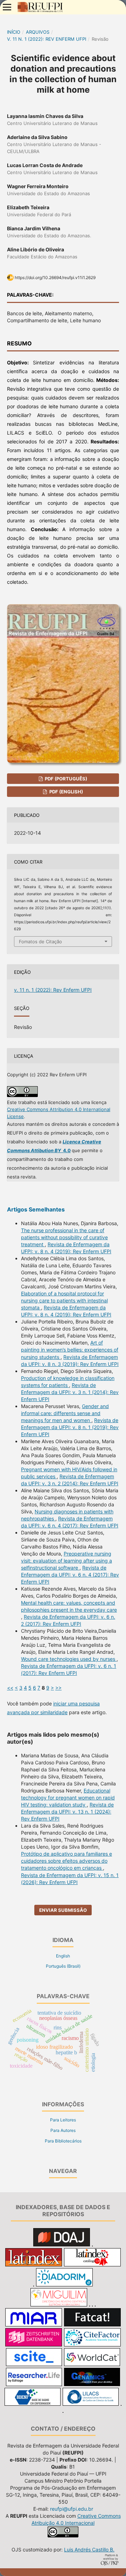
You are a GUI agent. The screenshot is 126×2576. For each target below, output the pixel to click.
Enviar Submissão (63, 1910)
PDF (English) (66, 792)
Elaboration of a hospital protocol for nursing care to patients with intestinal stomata (64, 1300)
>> (58, 1688)
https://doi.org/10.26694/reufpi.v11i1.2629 (55, 278)
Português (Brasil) (63, 1966)
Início (14, 32)
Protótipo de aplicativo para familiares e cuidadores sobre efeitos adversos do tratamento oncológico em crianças (66, 1861)
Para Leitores (63, 2120)
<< (10, 1688)
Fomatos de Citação (40, 942)
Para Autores (63, 2130)
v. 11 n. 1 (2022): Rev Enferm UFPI (47, 39)
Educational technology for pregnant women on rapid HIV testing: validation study (68, 1798)
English (63, 1956)
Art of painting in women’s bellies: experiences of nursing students (70, 1350)
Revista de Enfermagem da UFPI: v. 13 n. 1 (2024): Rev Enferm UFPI (67, 1812)
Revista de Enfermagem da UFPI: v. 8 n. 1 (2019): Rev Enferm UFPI (70, 1427)
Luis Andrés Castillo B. (89, 2549)
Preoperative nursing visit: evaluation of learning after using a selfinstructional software (66, 1561)
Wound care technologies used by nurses (69, 1659)
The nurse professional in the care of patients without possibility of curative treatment (64, 1237)
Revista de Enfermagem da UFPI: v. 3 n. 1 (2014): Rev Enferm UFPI (70, 1392)
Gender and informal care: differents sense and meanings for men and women (65, 1413)
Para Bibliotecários (63, 2141)
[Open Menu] (7, 7)
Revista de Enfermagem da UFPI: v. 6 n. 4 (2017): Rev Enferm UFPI (70, 1575)
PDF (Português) (65, 779)
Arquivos (38, 32)
